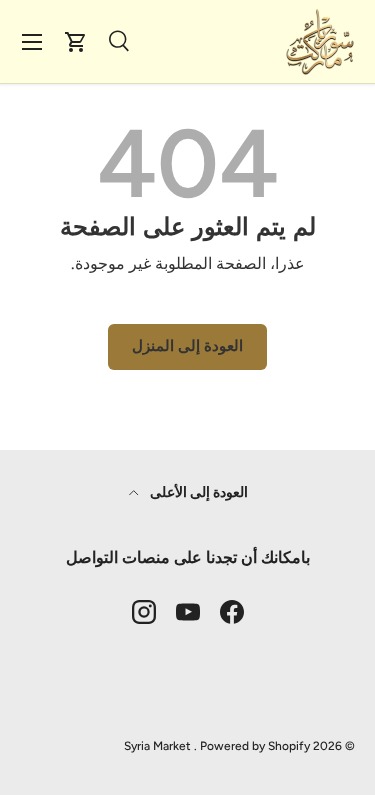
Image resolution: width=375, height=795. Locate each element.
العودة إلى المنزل (187, 346)
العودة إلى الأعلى (197, 492)
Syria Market (157, 746)
